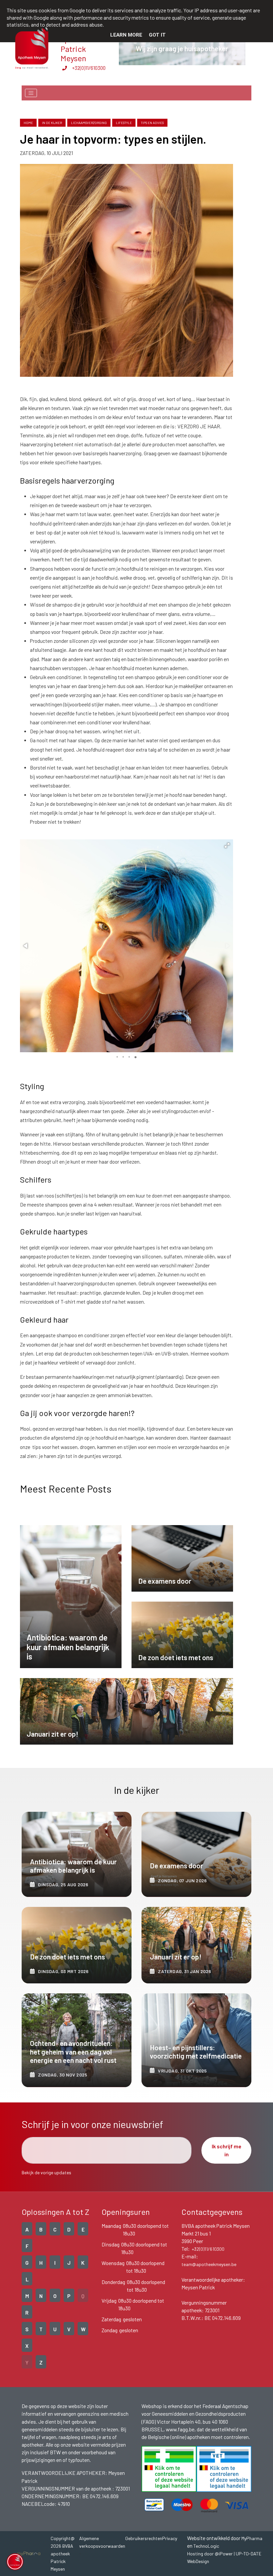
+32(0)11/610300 (89, 68)
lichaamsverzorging (89, 123)
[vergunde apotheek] (169, 2469)
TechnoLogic (206, 2546)
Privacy (170, 2538)
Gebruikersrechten (144, 2538)
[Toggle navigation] (31, 93)
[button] (227, 845)
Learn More (126, 35)
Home (28, 123)
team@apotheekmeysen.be (209, 2264)
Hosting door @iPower (210, 2554)
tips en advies (152, 123)
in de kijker (52, 123)
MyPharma (252, 2538)
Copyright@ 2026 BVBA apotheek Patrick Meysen (63, 2554)
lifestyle (124, 123)
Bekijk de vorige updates (46, 2172)
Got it (157, 35)
